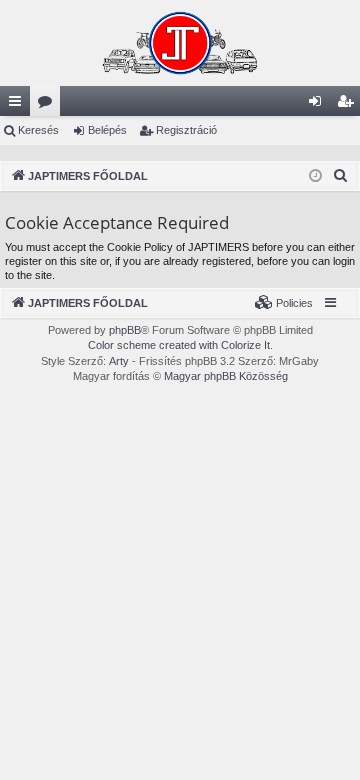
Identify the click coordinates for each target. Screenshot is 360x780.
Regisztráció (186, 130)
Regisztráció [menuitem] (349, 105)
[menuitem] (341, 176)
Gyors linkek (19, 105)
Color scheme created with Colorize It (179, 345)
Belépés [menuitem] (319, 105)
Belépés (107, 130)
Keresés (38, 130)
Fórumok (49, 105)
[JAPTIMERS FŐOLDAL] (180, 43)
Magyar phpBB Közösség (226, 376)
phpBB (125, 330)
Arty (119, 361)
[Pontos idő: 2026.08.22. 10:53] (315, 176)
